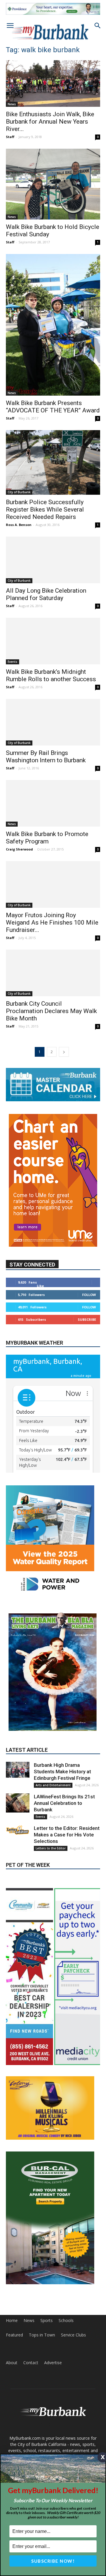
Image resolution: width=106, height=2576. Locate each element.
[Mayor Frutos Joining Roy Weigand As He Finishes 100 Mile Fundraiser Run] (53, 884)
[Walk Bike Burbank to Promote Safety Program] (53, 803)
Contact (31, 2363)
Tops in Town (42, 2335)
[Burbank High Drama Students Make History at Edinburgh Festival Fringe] (18, 1770)
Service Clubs (73, 2335)
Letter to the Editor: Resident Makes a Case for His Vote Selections (67, 1835)
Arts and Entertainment (53, 1785)
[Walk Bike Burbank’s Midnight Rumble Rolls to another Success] (53, 641)
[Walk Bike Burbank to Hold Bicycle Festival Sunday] (53, 184)
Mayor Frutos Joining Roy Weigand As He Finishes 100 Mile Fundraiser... (52, 922)
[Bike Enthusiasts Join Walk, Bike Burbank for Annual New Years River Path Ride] (53, 83)
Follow (89, 1295)
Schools (66, 2321)
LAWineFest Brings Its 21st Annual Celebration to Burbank (64, 1803)
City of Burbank (19, 492)
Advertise (53, 2363)
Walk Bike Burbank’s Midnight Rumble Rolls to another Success (51, 675)
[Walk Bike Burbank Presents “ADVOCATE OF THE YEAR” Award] (53, 325)
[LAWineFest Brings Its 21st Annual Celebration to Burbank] (18, 1803)
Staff (10, 137)
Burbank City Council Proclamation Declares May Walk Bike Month (51, 1011)
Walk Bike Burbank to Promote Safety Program (47, 838)
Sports (47, 2321)
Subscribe (87, 1319)
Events (13, 662)
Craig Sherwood (19, 849)
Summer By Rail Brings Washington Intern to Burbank (46, 757)
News (12, 104)
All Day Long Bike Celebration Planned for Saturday (46, 594)
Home (12, 2321)
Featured (14, 2335)
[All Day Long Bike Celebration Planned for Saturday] (53, 560)
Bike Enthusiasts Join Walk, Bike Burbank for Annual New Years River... (50, 122)
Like (40, 1286)
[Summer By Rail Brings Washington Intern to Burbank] (53, 722)
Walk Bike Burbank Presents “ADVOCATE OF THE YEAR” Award (53, 407)
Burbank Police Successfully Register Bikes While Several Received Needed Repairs (45, 509)
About (12, 2363)
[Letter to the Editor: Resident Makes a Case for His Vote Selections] (18, 1830)
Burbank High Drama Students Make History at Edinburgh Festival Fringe (62, 1772)
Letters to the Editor (51, 1848)
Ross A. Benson (19, 525)
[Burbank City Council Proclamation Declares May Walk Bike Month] (53, 973)
